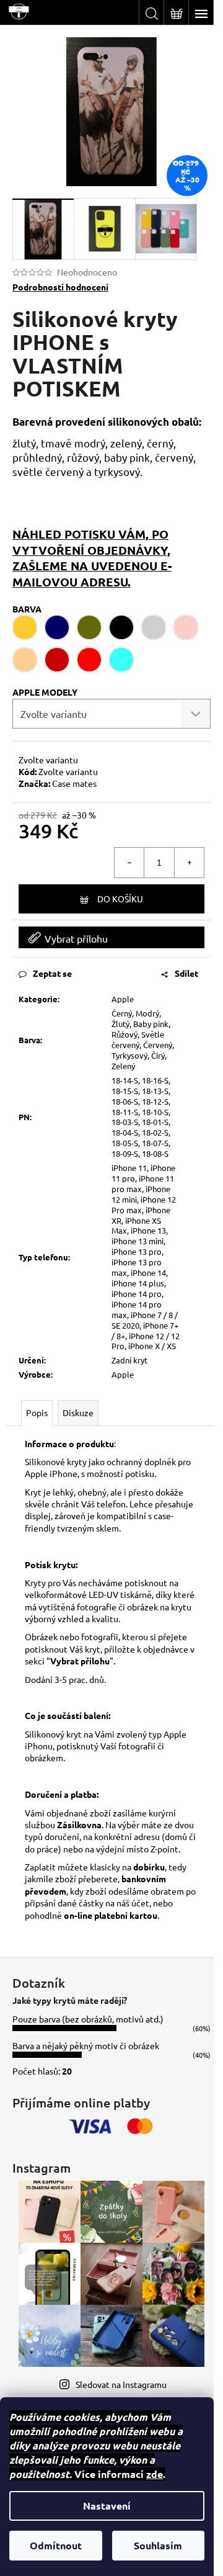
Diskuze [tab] (78, 1412)
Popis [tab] (37, 1412)
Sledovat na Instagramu (121, 2384)
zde (155, 2474)
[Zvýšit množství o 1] (189, 863)
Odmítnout (56, 2545)
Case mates (74, 783)
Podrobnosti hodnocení (60, 287)
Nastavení (107, 2506)
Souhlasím (158, 2545)
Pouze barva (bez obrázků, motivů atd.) (88, 2019)
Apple (123, 999)
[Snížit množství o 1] (129, 863)
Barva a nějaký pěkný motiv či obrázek (86, 2045)
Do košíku (120, 899)
